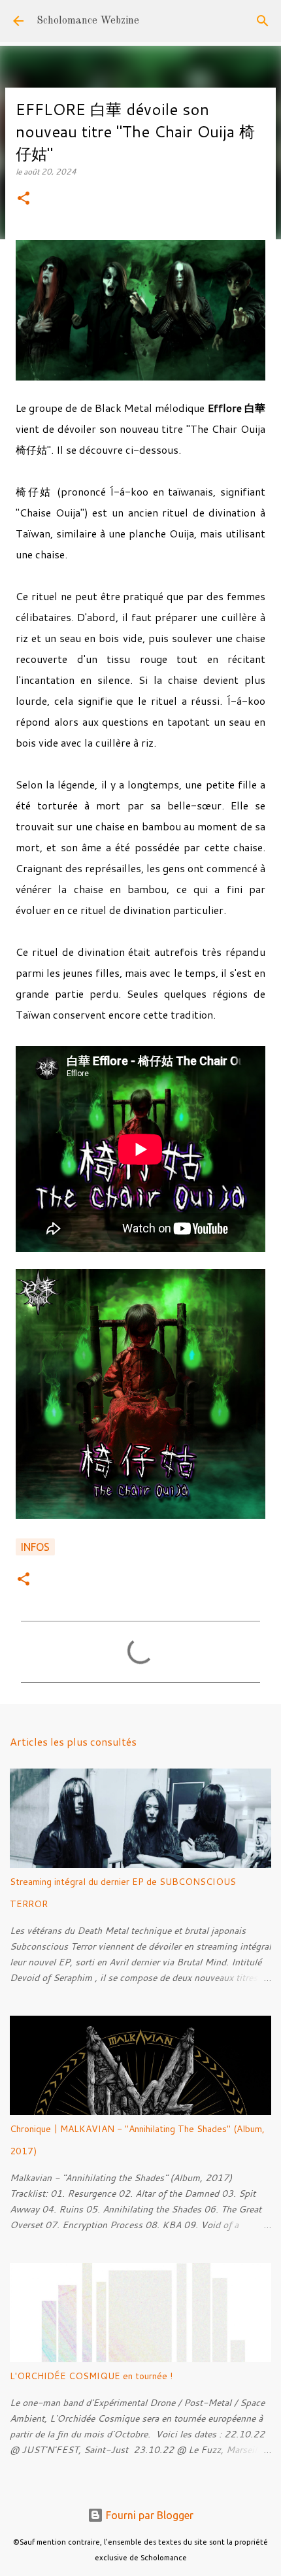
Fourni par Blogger (148, 2515)
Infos (35, 1547)
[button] (24, 199)
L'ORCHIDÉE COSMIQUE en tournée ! (91, 2376)
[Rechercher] (263, 21)
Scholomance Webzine (88, 21)
